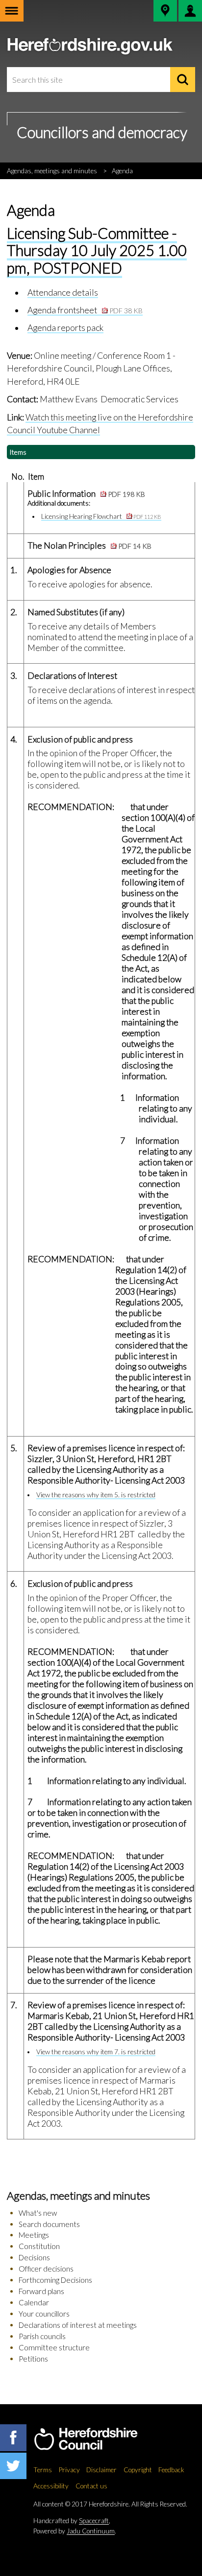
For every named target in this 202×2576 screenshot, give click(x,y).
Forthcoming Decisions (55, 2280)
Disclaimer (101, 2470)
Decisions (34, 2257)
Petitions (33, 2359)
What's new (38, 2213)
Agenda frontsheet (85, 310)
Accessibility (51, 2486)
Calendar (34, 2302)
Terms (43, 2470)
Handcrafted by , (72, 2521)
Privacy (69, 2470)
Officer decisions (46, 2269)
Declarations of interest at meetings (78, 2325)
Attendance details (63, 292)
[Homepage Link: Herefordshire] (96, 2439)
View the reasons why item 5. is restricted (96, 1495)
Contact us (91, 2486)
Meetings (34, 2235)
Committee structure (54, 2347)
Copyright (138, 2470)
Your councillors (44, 2314)
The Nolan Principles (89, 545)
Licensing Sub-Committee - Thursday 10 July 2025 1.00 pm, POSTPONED (97, 250)
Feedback (171, 2470)
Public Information (86, 494)
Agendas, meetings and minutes (52, 171)
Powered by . (75, 2531)
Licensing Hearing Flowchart (101, 516)
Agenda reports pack (65, 328)
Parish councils (42, 2336)
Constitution (39, 2246)
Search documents (49, 2224)
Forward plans (41, 2291)
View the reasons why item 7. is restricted (96, 2052)
